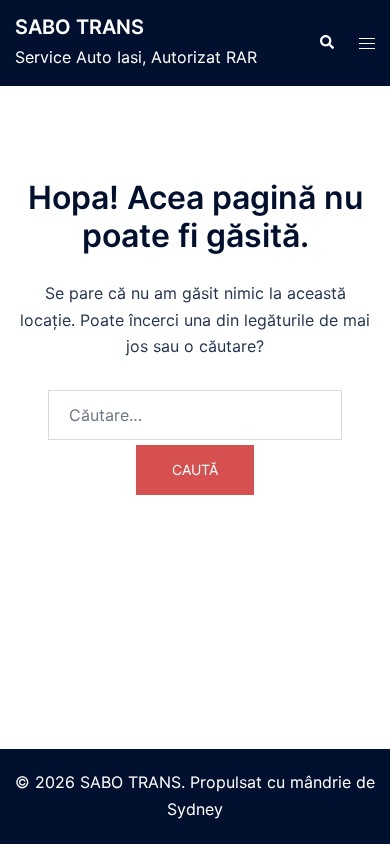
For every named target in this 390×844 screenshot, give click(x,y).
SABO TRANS (79, 27)
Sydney (195, 809)
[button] (326, 43)
